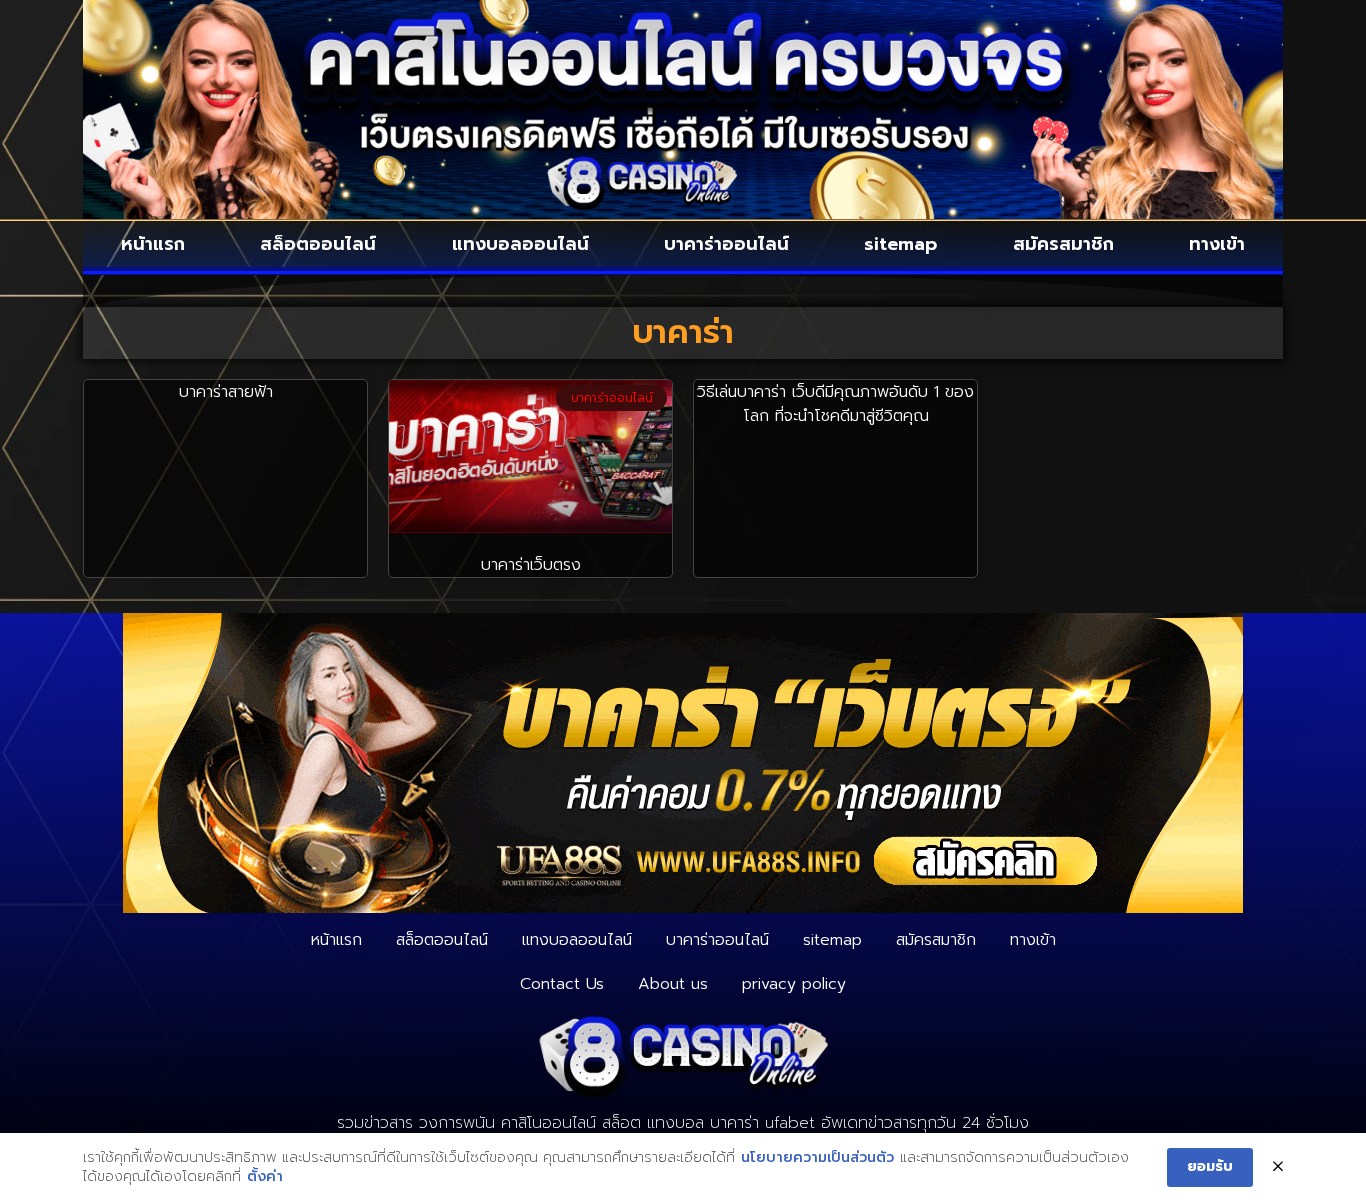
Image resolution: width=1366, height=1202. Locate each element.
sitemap (900, 244)
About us (673, 984)
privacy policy (794, 984)
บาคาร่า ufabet (762, 1123)
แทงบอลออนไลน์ (520, 244)
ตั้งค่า (265, 1177)
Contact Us (562, 984)
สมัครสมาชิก (1063, 244)
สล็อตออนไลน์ (318, 244)
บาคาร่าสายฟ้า (226, 392)
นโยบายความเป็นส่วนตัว (817, 1158)
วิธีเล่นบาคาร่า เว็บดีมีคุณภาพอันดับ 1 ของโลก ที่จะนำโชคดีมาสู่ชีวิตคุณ (835, 404)
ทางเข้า (1217, 244)
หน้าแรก (153, 244)
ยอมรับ (1210, 1166)
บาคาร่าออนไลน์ (726, 244)
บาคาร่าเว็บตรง (531, 565)
